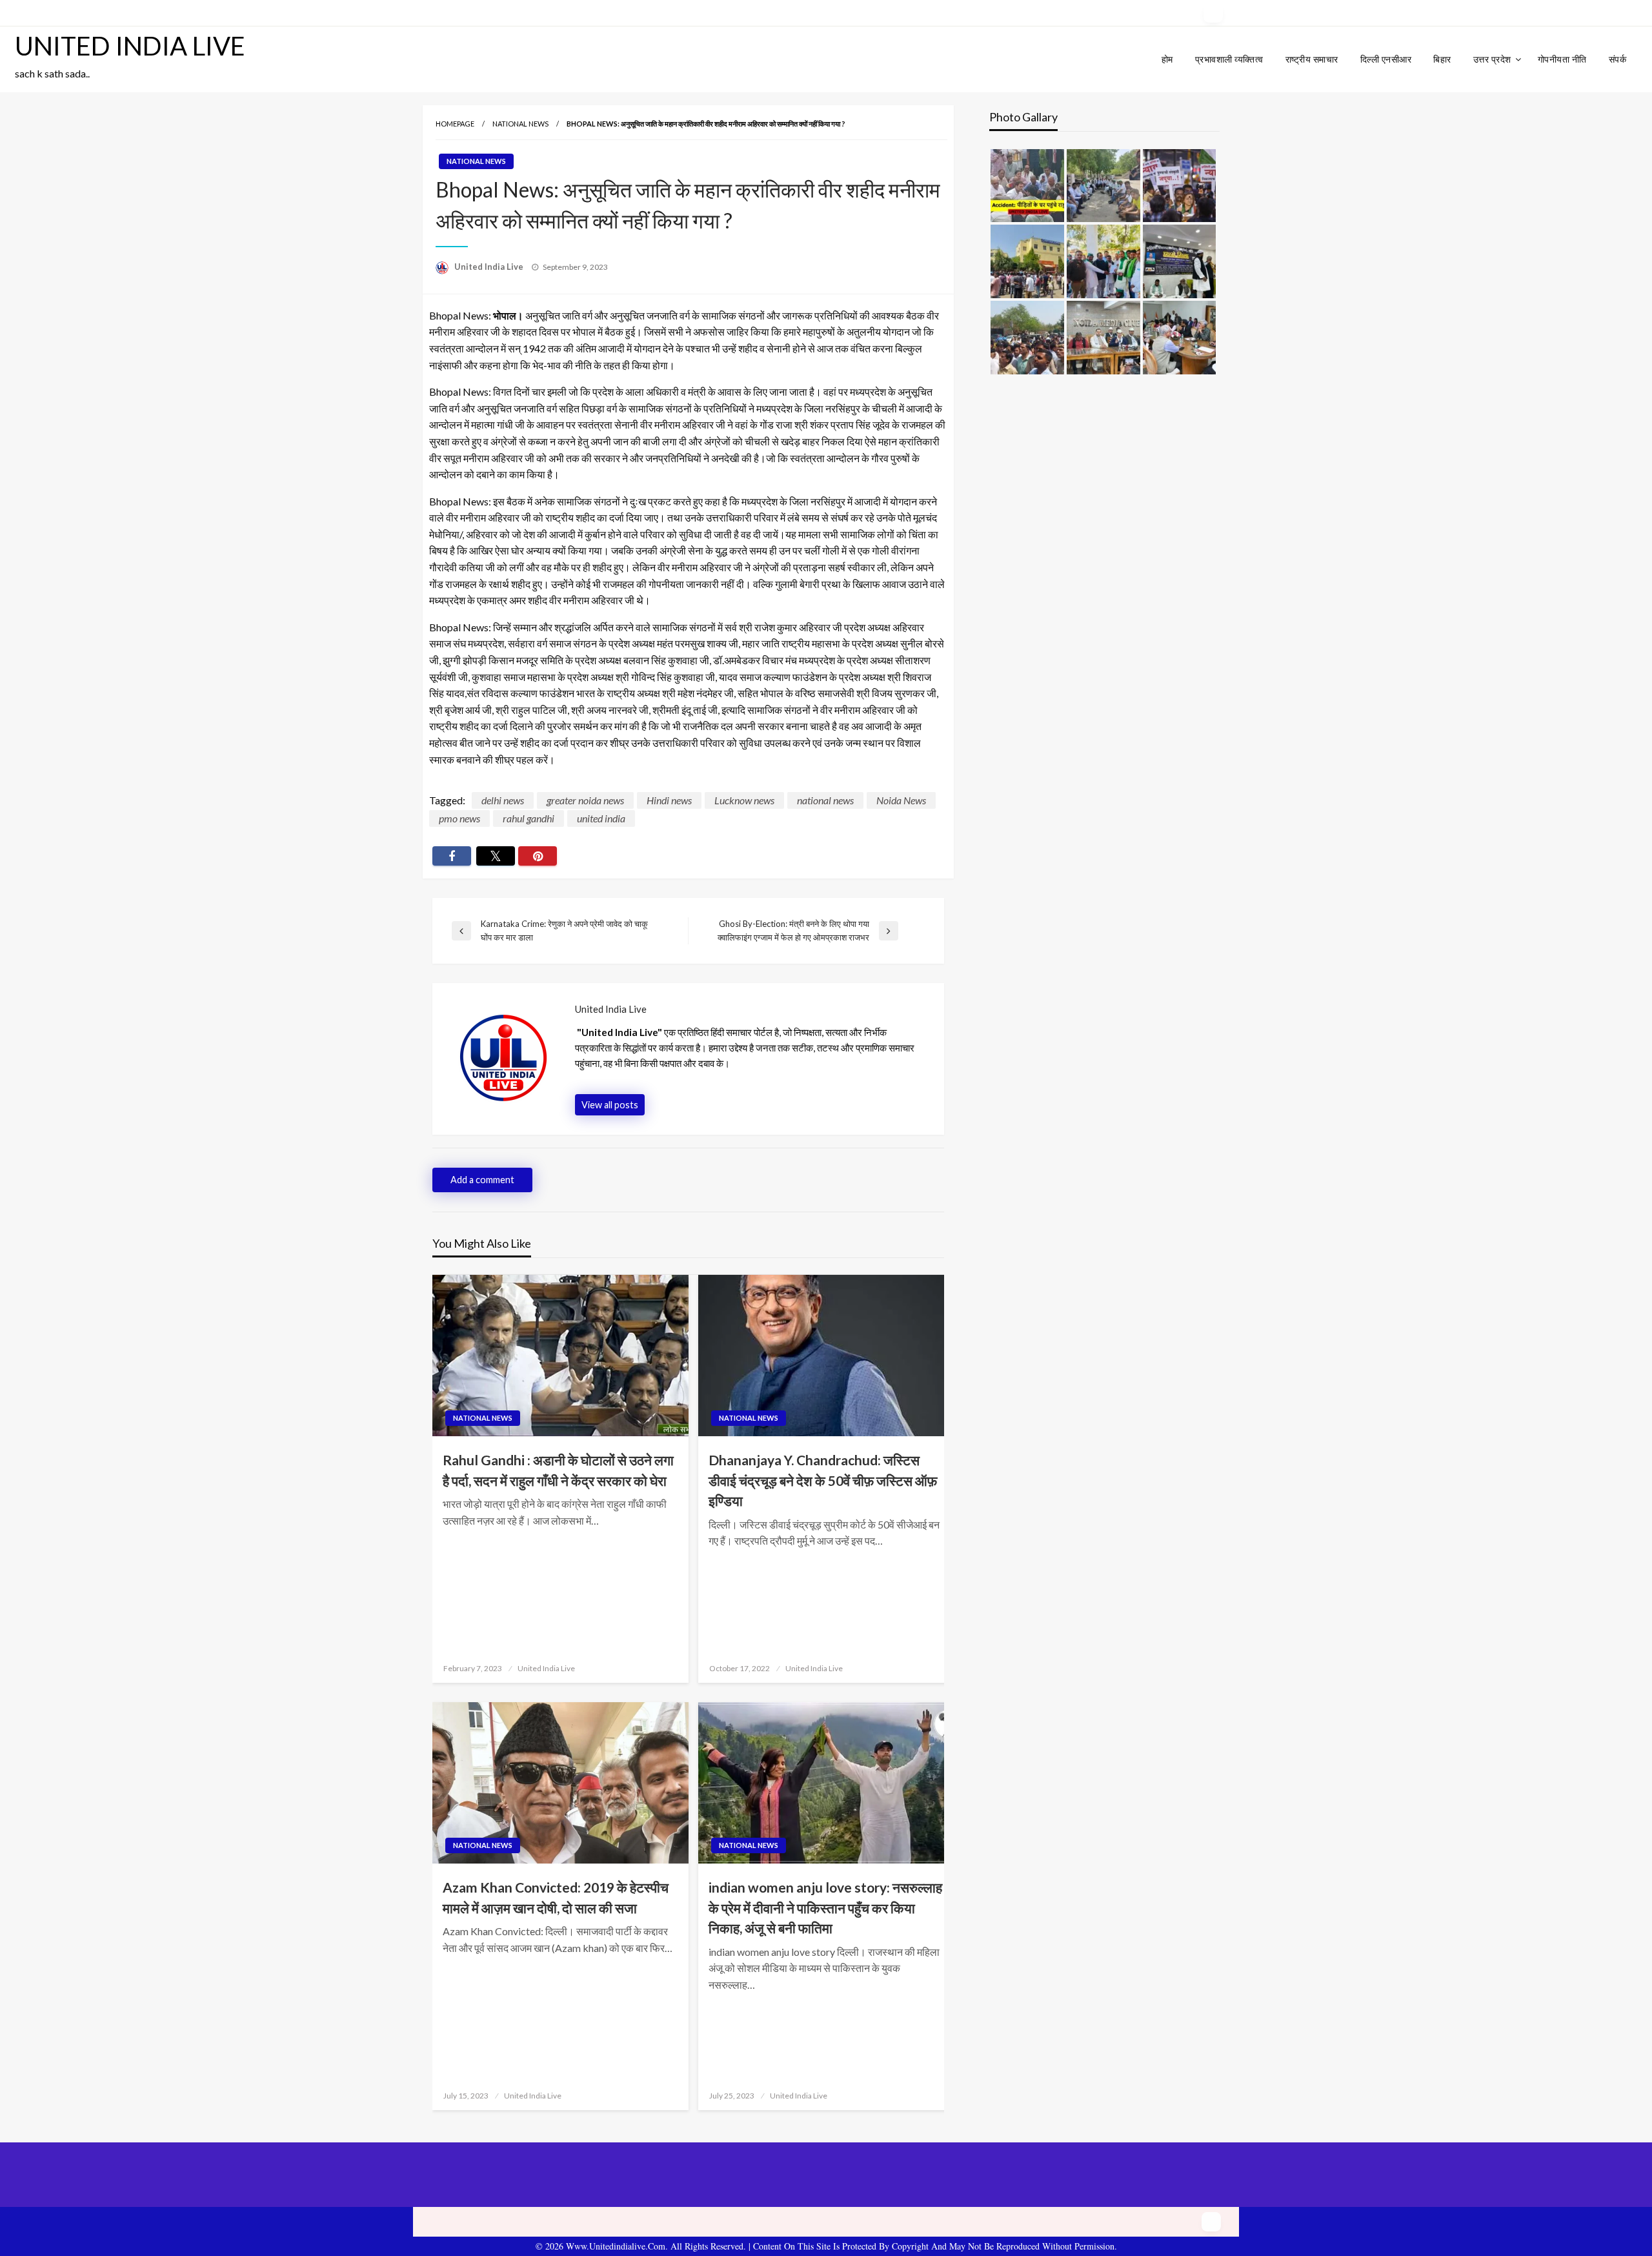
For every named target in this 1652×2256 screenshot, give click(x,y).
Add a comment (482, 1180)
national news (825, 800)
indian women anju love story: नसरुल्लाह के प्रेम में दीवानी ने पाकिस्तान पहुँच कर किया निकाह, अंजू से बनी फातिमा (825, 1907)
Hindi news (669, 800)
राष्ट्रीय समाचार (1312, 59)
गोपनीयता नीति (1562, 59)
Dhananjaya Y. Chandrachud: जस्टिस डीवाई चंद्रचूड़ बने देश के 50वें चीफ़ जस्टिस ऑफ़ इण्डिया (823, 1480)
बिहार (1442, 59)
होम (1167, 59)
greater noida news (585, 800)
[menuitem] (1167, 59)
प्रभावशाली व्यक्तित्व (1229, 59)
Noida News (901, 800)
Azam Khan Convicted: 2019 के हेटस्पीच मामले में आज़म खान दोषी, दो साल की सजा (556, 1897)
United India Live (490, 267)
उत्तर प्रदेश (1492, 59)
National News (520, 124)
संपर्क (1618, 59)
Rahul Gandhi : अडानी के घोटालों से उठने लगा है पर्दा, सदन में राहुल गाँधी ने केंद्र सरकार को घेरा (558, 1470)
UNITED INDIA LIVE (130, 46)
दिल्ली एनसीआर (1386, 59)
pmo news (459, 818)
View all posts (610, 1105)
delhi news (503, 800)
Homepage (455, 124)
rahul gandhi (529, 818)
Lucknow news (744, 800)
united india (601, 818)
